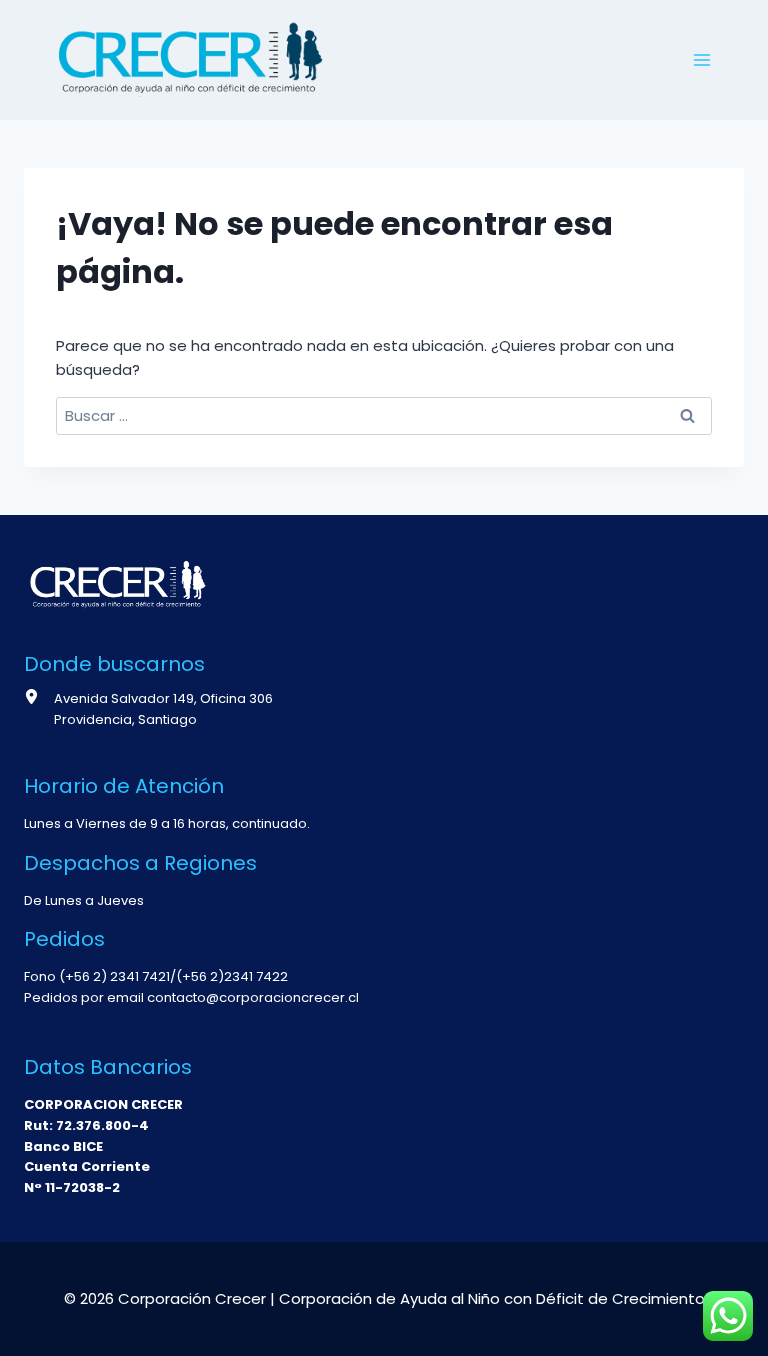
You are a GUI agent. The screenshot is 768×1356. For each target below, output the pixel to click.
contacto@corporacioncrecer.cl (253, 997)
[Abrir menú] (701, 59)
